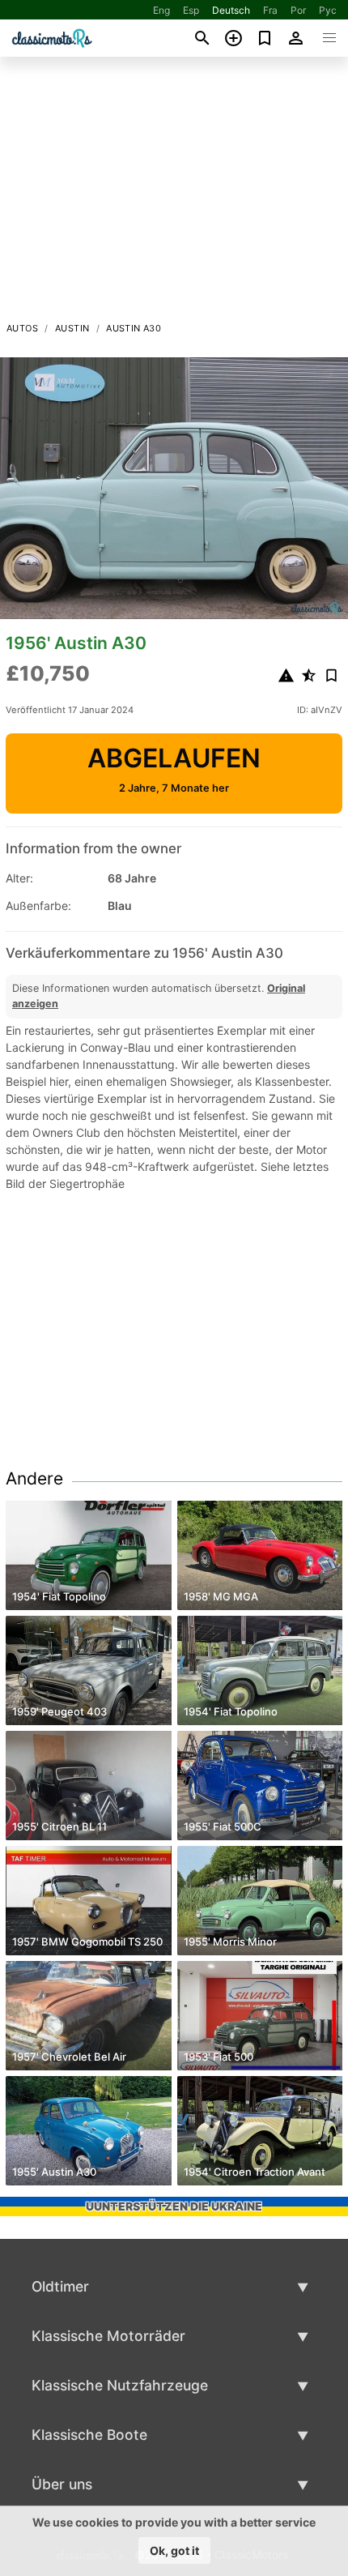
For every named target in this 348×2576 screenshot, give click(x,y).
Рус (328, 10)
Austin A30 (134, 328)
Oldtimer (60, 2286)
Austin (72, 328)
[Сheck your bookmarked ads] (265, 38)
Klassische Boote (89, 2435)
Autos (22, 328)
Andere (34, 1478)
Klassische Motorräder (108, 2336)
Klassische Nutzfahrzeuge (120, 2385)
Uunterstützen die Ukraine (174, 2206)
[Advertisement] (174, 194)
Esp (191, 10)
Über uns (62, 2484)
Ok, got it (174, 2550)
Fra (270, 10)
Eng (161, 10)
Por (298, 10)
